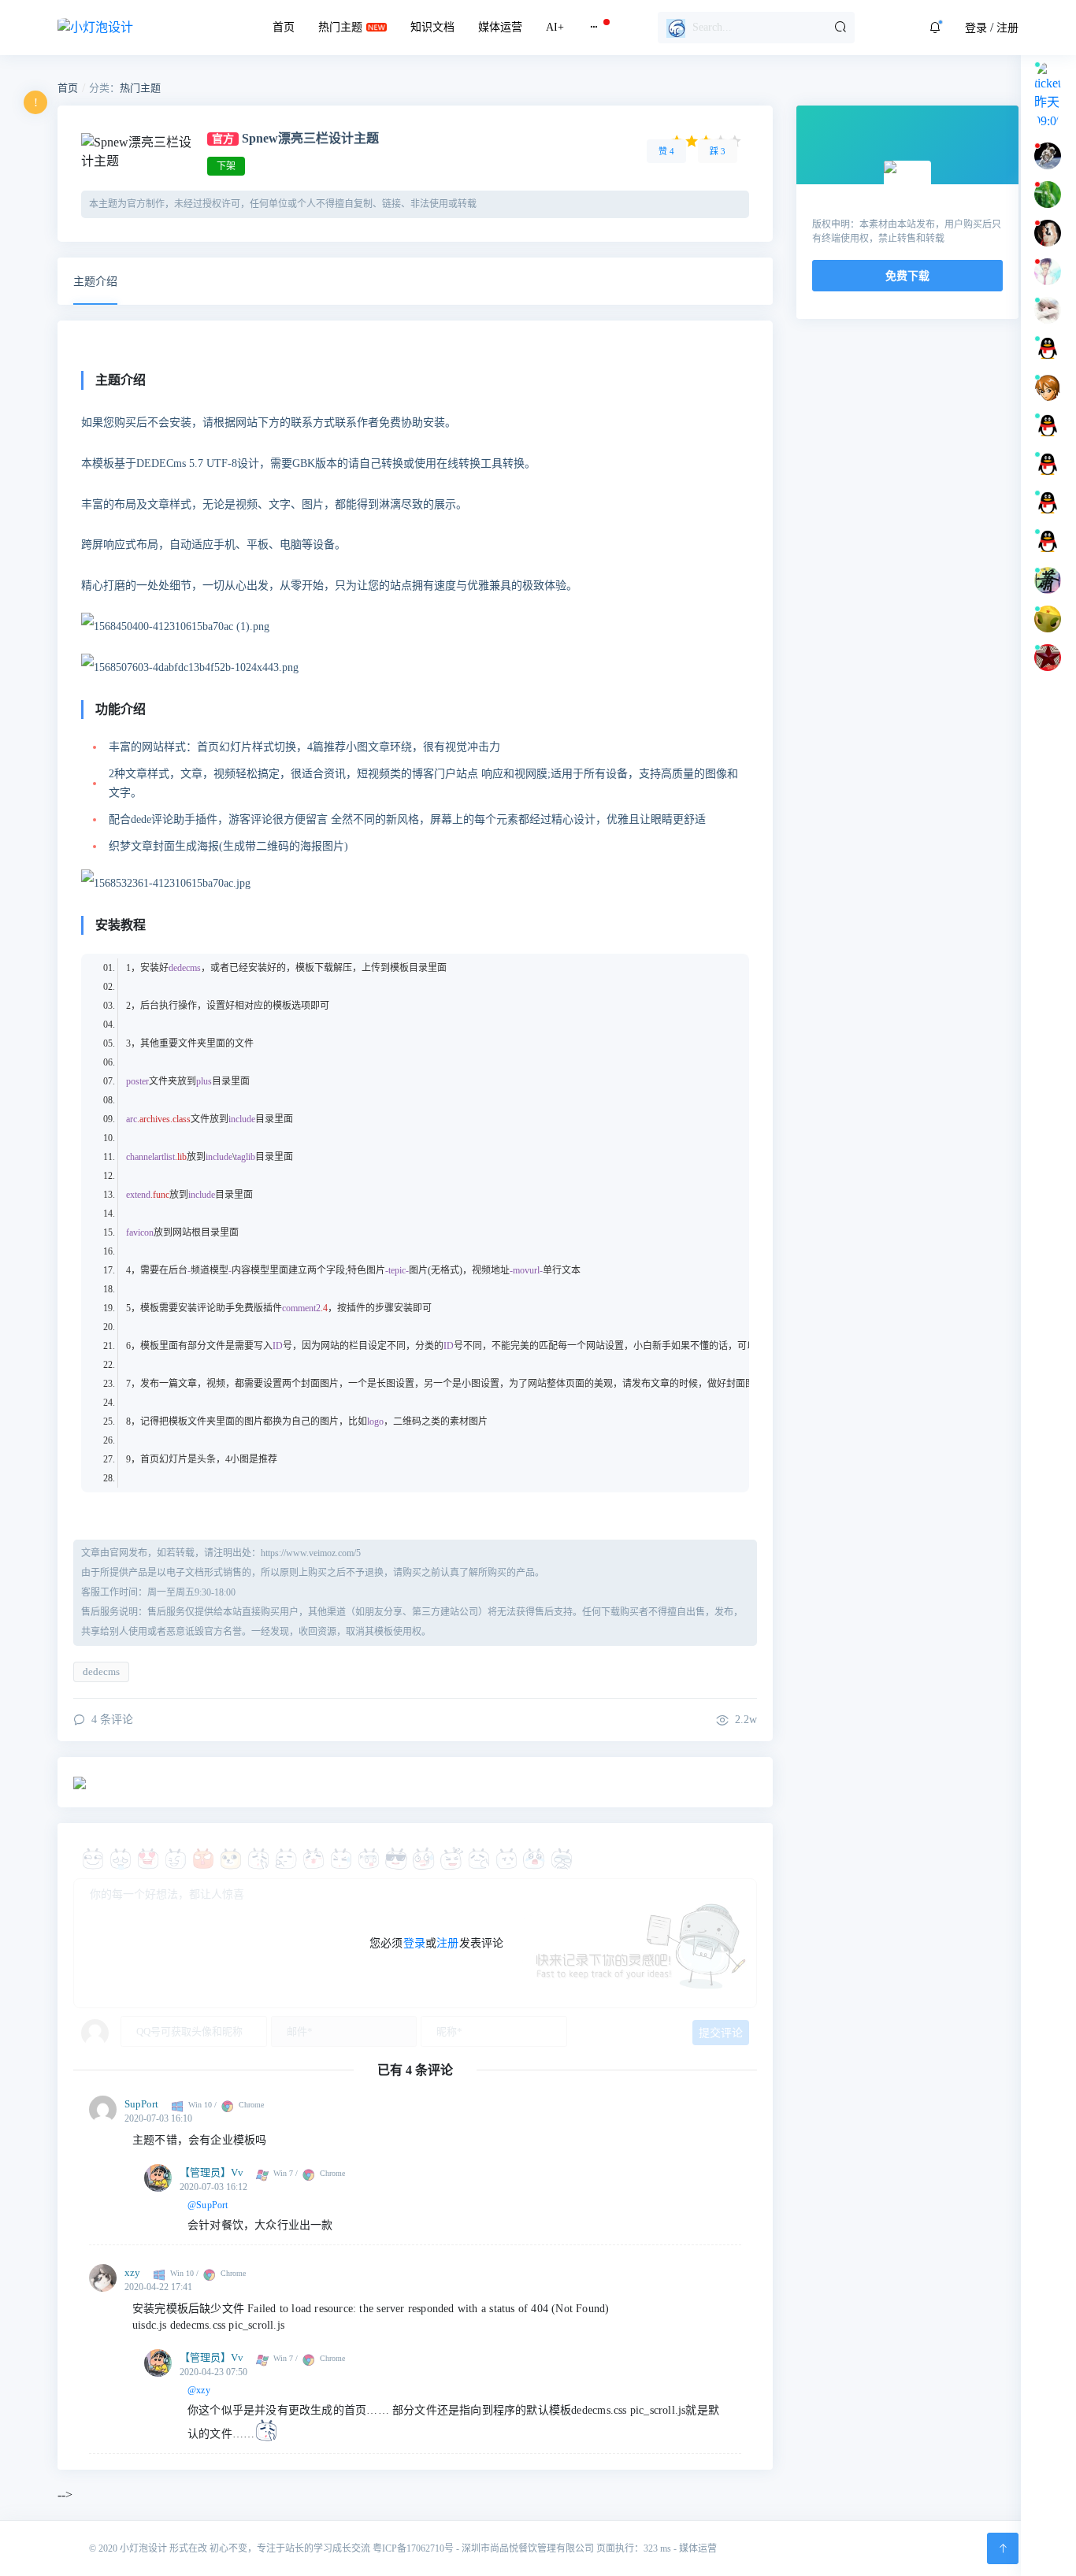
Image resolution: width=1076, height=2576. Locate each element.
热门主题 (340, 27)
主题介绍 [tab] (95, 282)
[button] (935, 28)
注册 (1007, 28)
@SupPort (208, 2205)
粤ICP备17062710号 (413, 2548)
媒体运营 (500, 27)
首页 (284, 27)
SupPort (141, 2104)
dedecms (101, 1672)
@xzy (199, 2390)
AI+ (555, 27)
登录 (976, 28)
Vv (237, 2172)
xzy (132, 2272)
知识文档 (432, 27)
